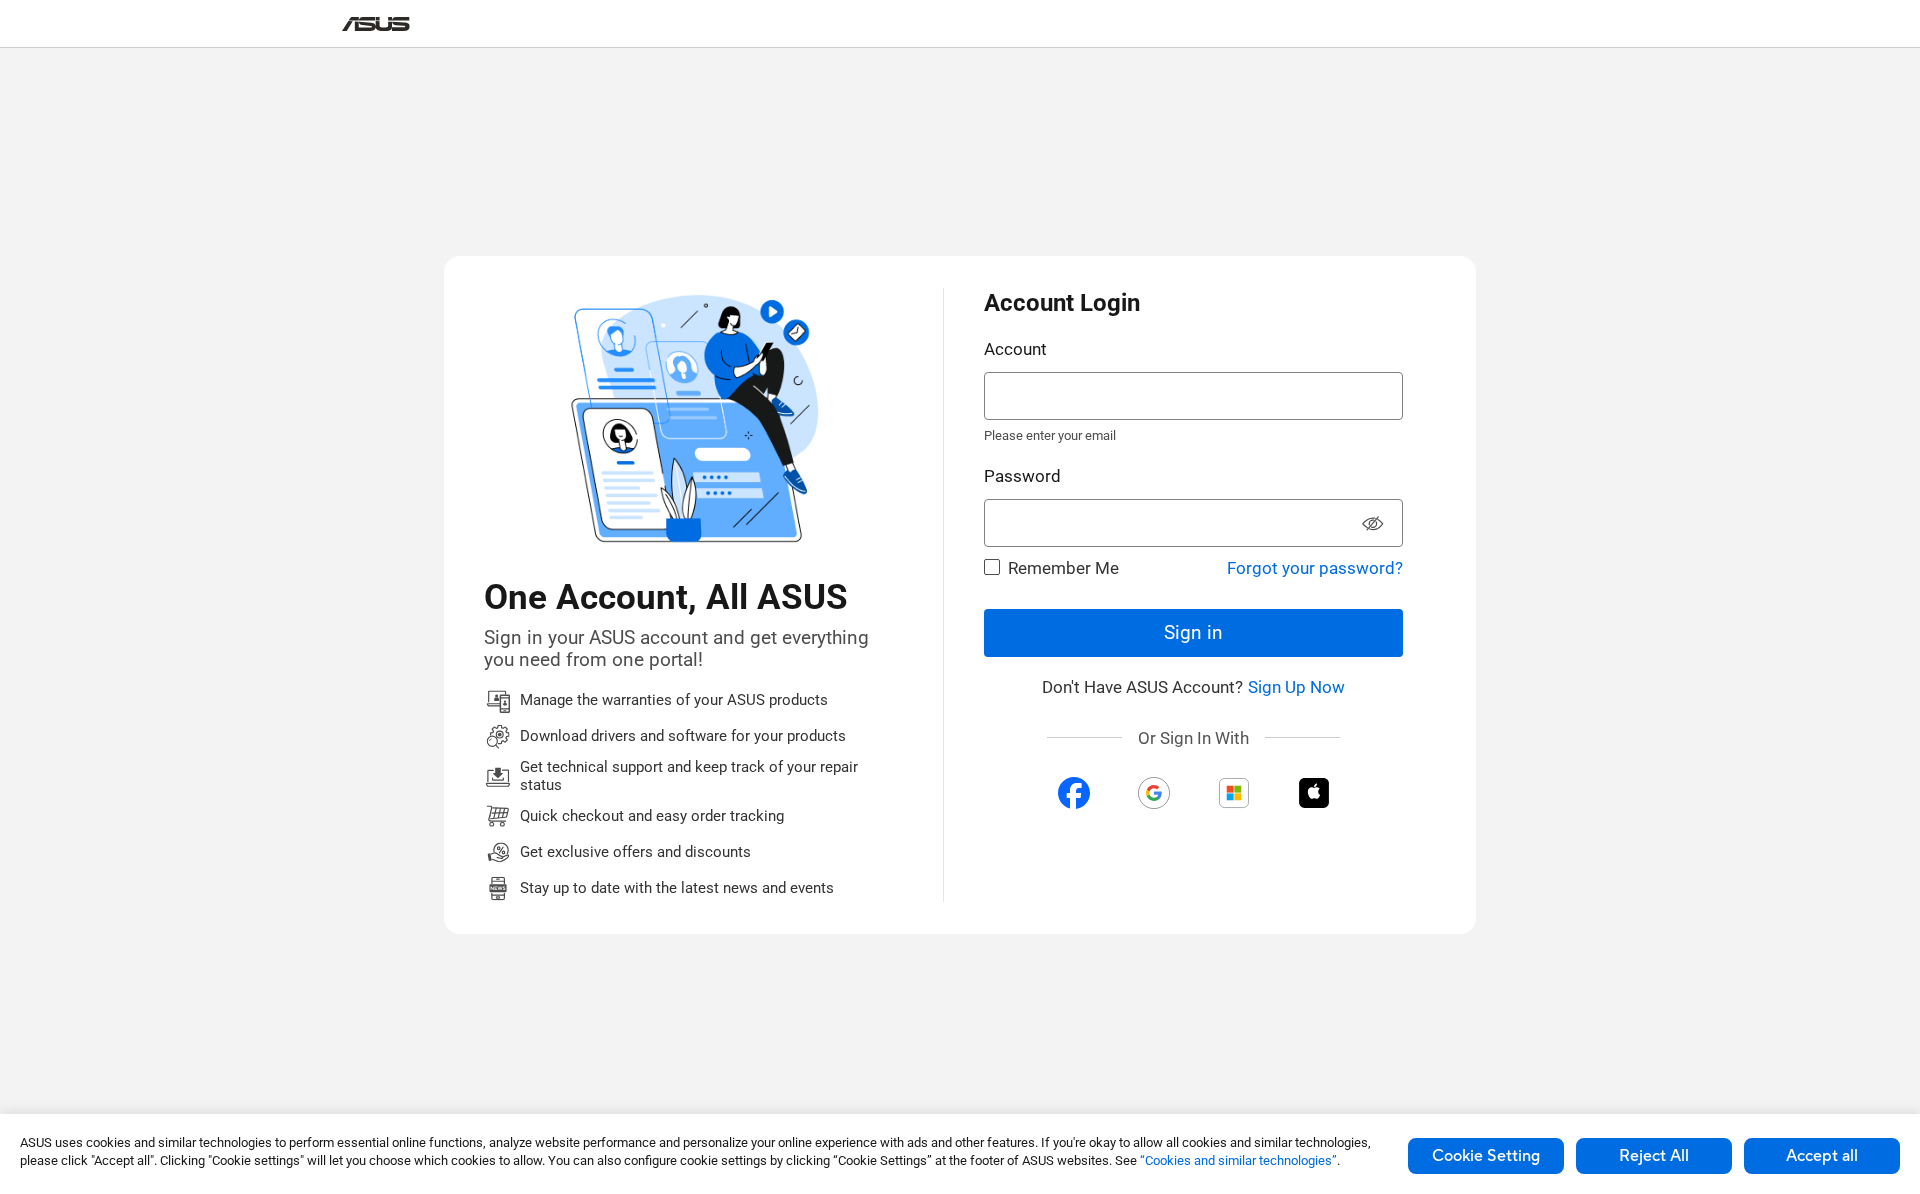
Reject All (1654, 1156)
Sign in (1193, 632)
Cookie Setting (1486, 1156)
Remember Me (1063, 568)
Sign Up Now (1296, 687)
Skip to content (354, 61)
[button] (1373, 525)
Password (1022, 476)
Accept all (1822, 1156)
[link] (376, 24)
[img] (1074, 793)
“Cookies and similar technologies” (1238, 1160)
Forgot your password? (1315, 568)
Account (1015, 349)
